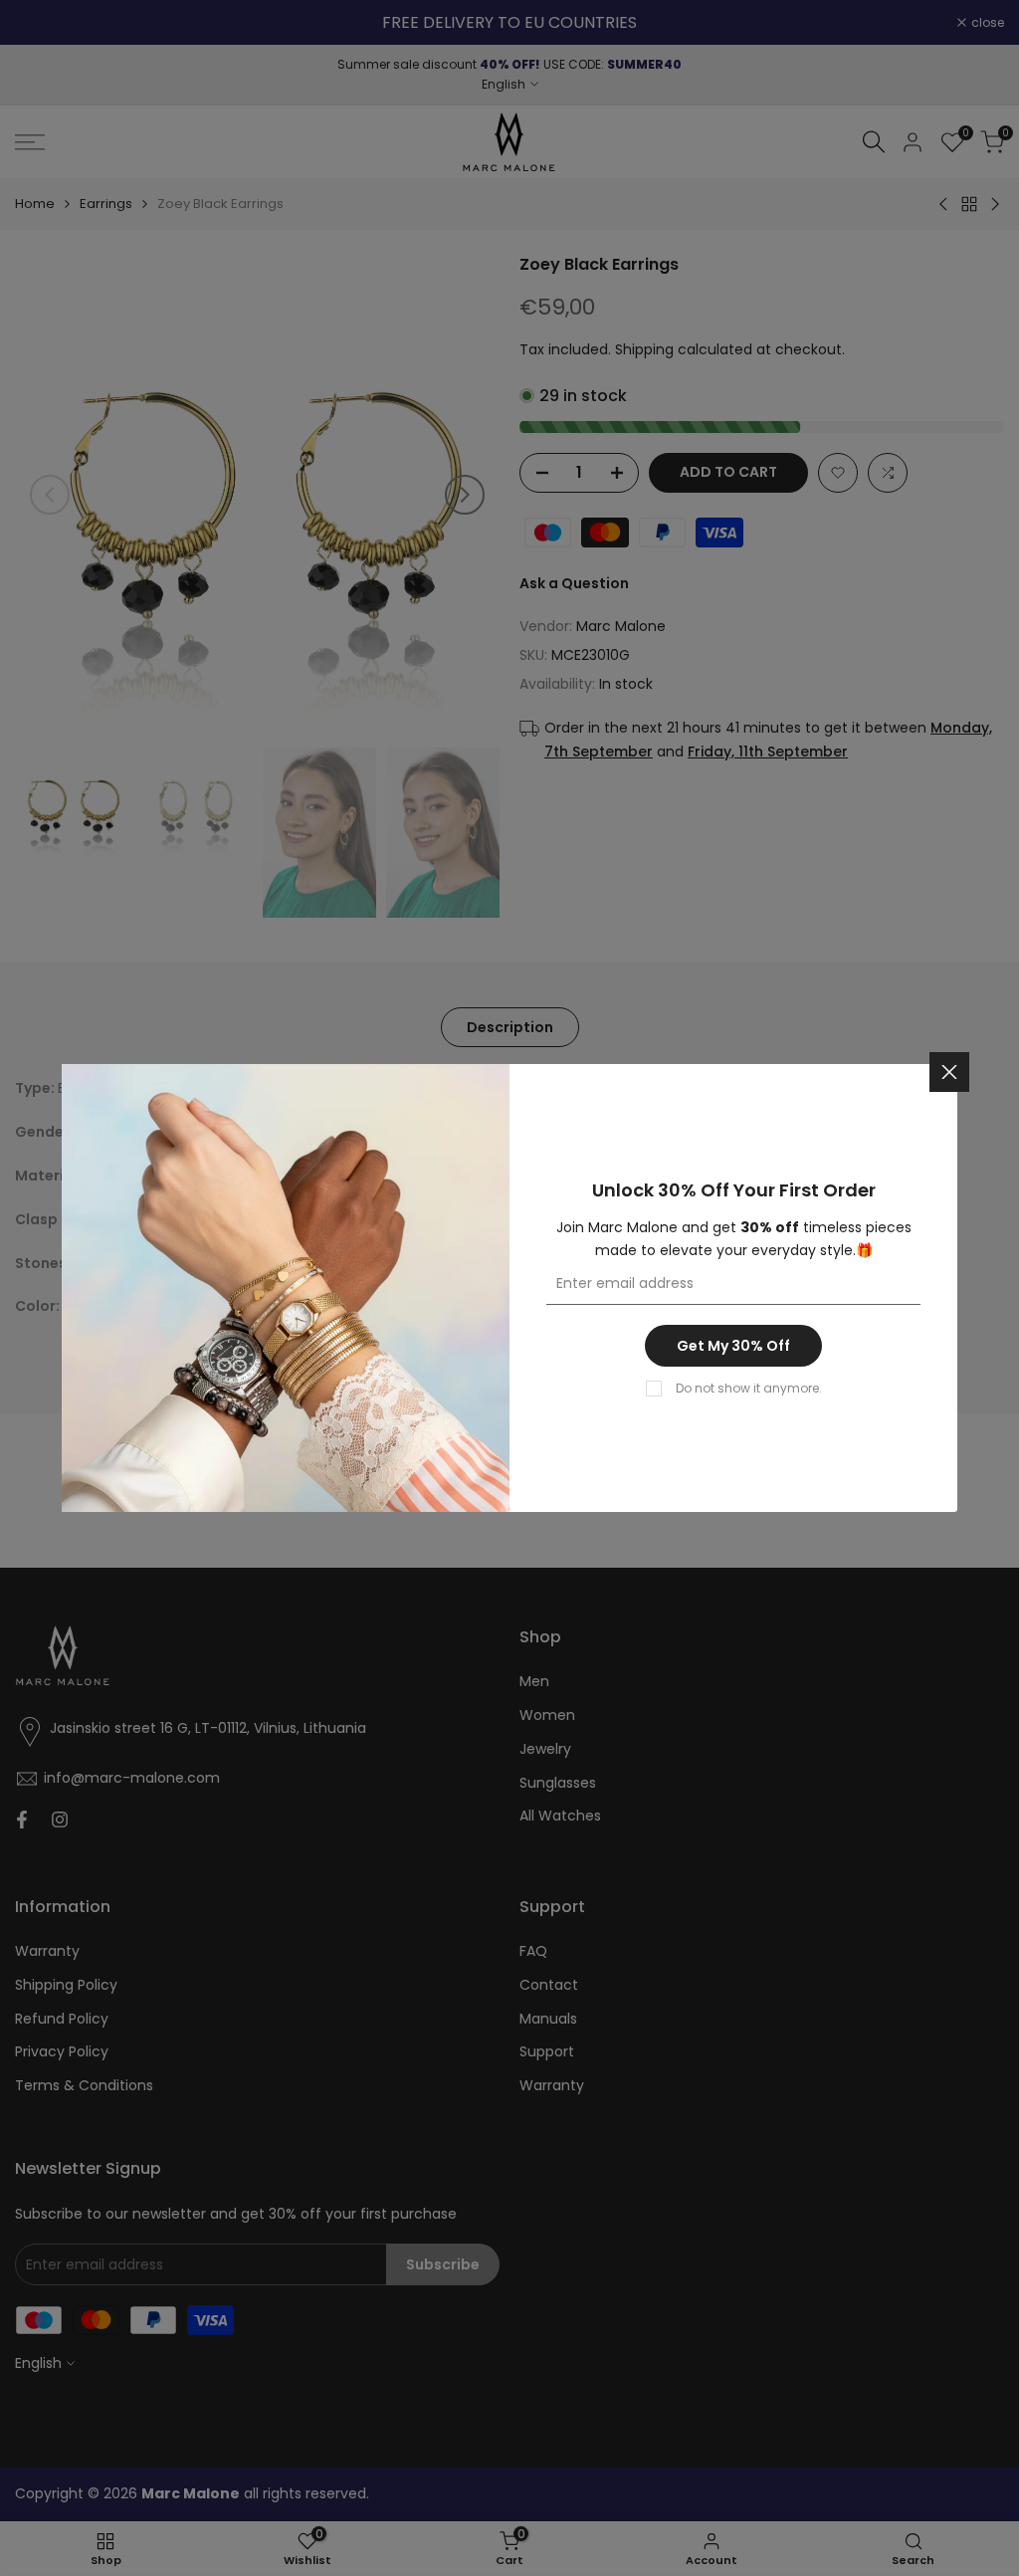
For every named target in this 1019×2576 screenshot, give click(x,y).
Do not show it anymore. (749, 1388)
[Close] (949, 1072)
